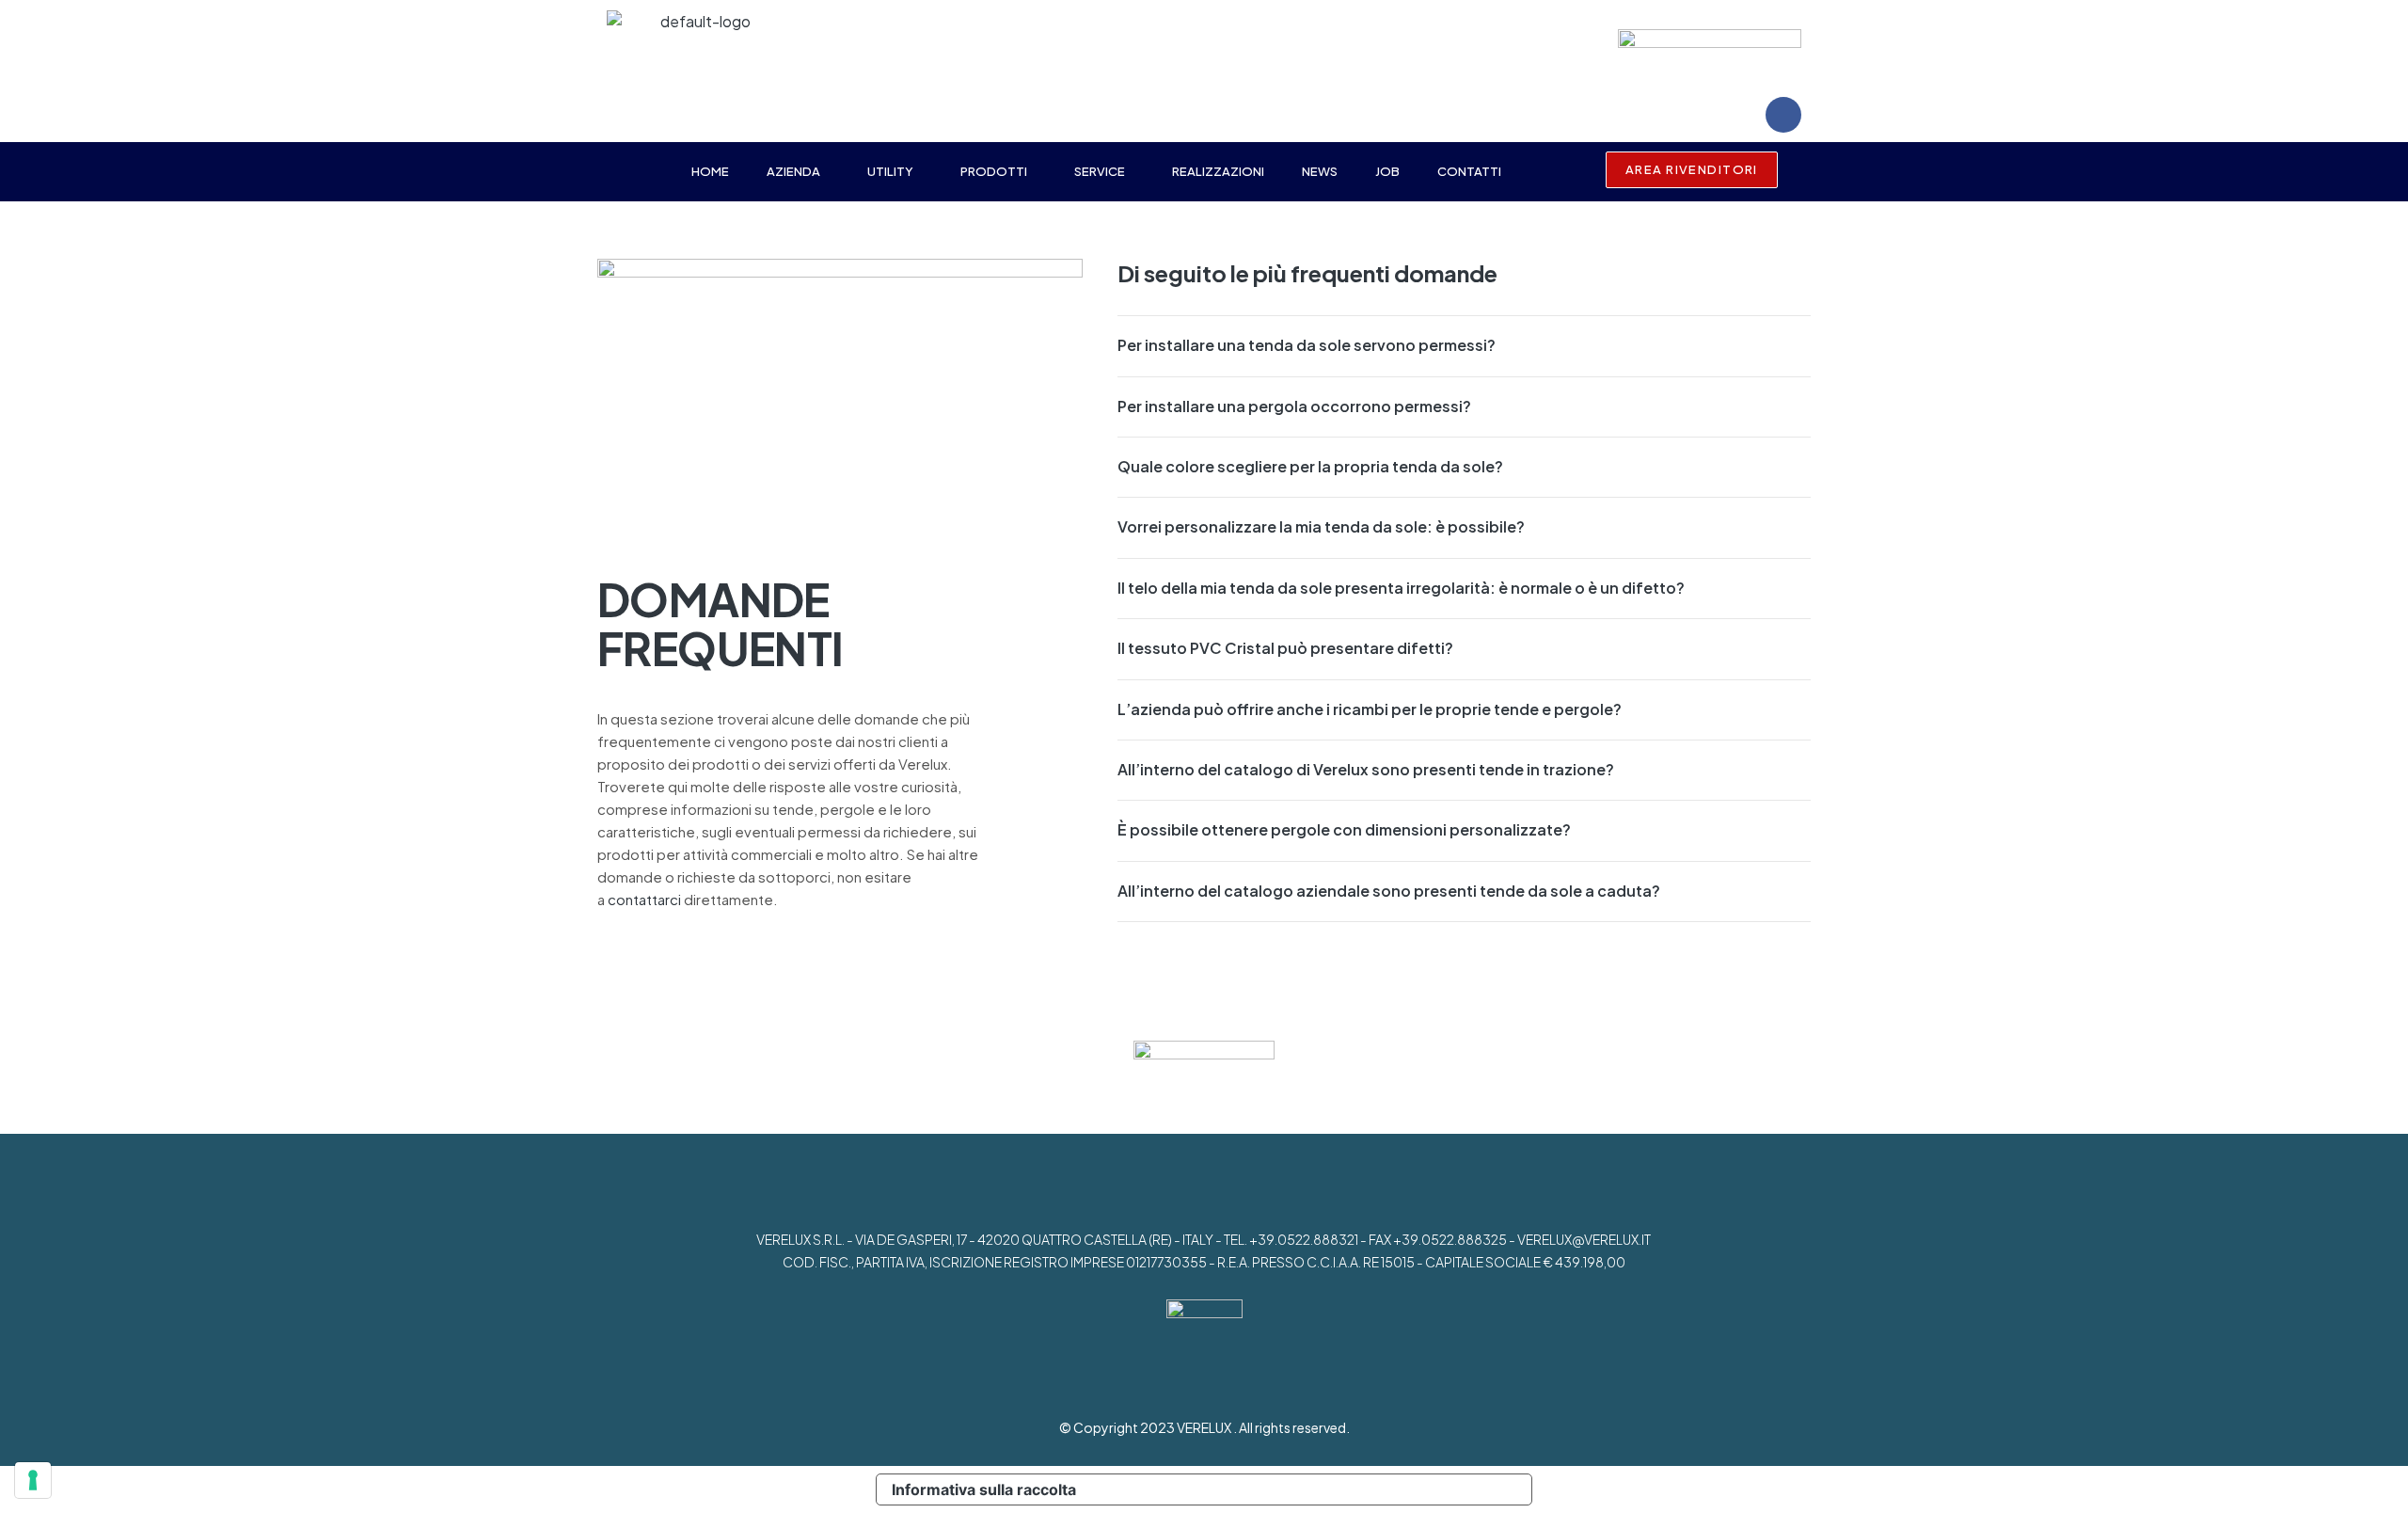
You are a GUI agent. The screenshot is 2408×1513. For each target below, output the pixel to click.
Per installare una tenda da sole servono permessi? (1307, 345)
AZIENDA (793, 171)
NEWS (1320, 171)
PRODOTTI (994, 171)
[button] (798, 172)
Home (710, 171)
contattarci (644, 899)
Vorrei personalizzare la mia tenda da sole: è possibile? (1321, 526)
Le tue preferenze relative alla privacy (1312, 1489)
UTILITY (890, 171)
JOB (1387, 171)
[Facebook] (1783, 115)
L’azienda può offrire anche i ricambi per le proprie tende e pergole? (1370, 709)
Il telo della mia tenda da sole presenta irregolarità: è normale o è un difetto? (1401, 588)
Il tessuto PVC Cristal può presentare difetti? (1285, 648)
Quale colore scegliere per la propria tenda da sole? (1310, 466)
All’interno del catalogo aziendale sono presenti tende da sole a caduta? (1389, 891)
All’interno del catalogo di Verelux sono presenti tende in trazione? (1366, 769)
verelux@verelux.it (1584, 1239)
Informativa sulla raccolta (984, 1489)
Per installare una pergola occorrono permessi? (1294, 406)
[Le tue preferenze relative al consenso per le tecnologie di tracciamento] (33, 1480)
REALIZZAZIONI (1218, 171)
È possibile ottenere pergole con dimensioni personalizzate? (1344, 829)
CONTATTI (1469, 171)
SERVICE (1100, 171)
